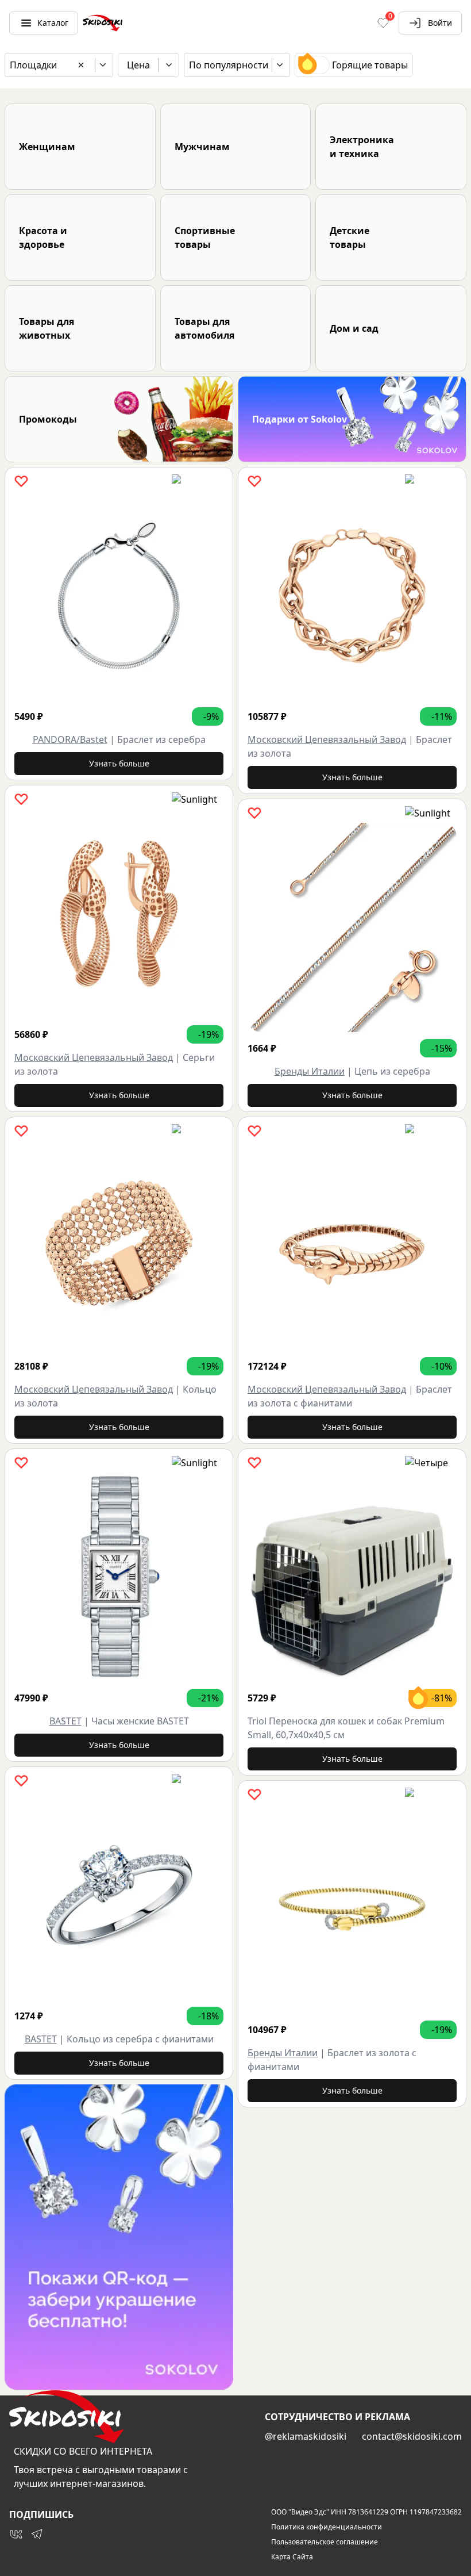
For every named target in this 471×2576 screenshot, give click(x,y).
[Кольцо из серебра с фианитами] (119, 1895)
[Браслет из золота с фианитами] (352, 1245)
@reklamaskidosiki (306, 2436)
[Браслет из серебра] (119, 596)
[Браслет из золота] (352, 596)
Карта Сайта (292, 2557)
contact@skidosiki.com (412, 2436)
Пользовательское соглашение (325, 2542)
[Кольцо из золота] (119, 1245)
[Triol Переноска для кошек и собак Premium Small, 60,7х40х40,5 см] (352, 1577)
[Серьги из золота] (119, 914)
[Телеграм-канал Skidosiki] (37, 2534)
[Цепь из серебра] (352, 927)
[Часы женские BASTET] (119, 1577)
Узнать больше (119, 763)
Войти (440, 23)
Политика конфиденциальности (327, 2527)
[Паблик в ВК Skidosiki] (16, 2534)
